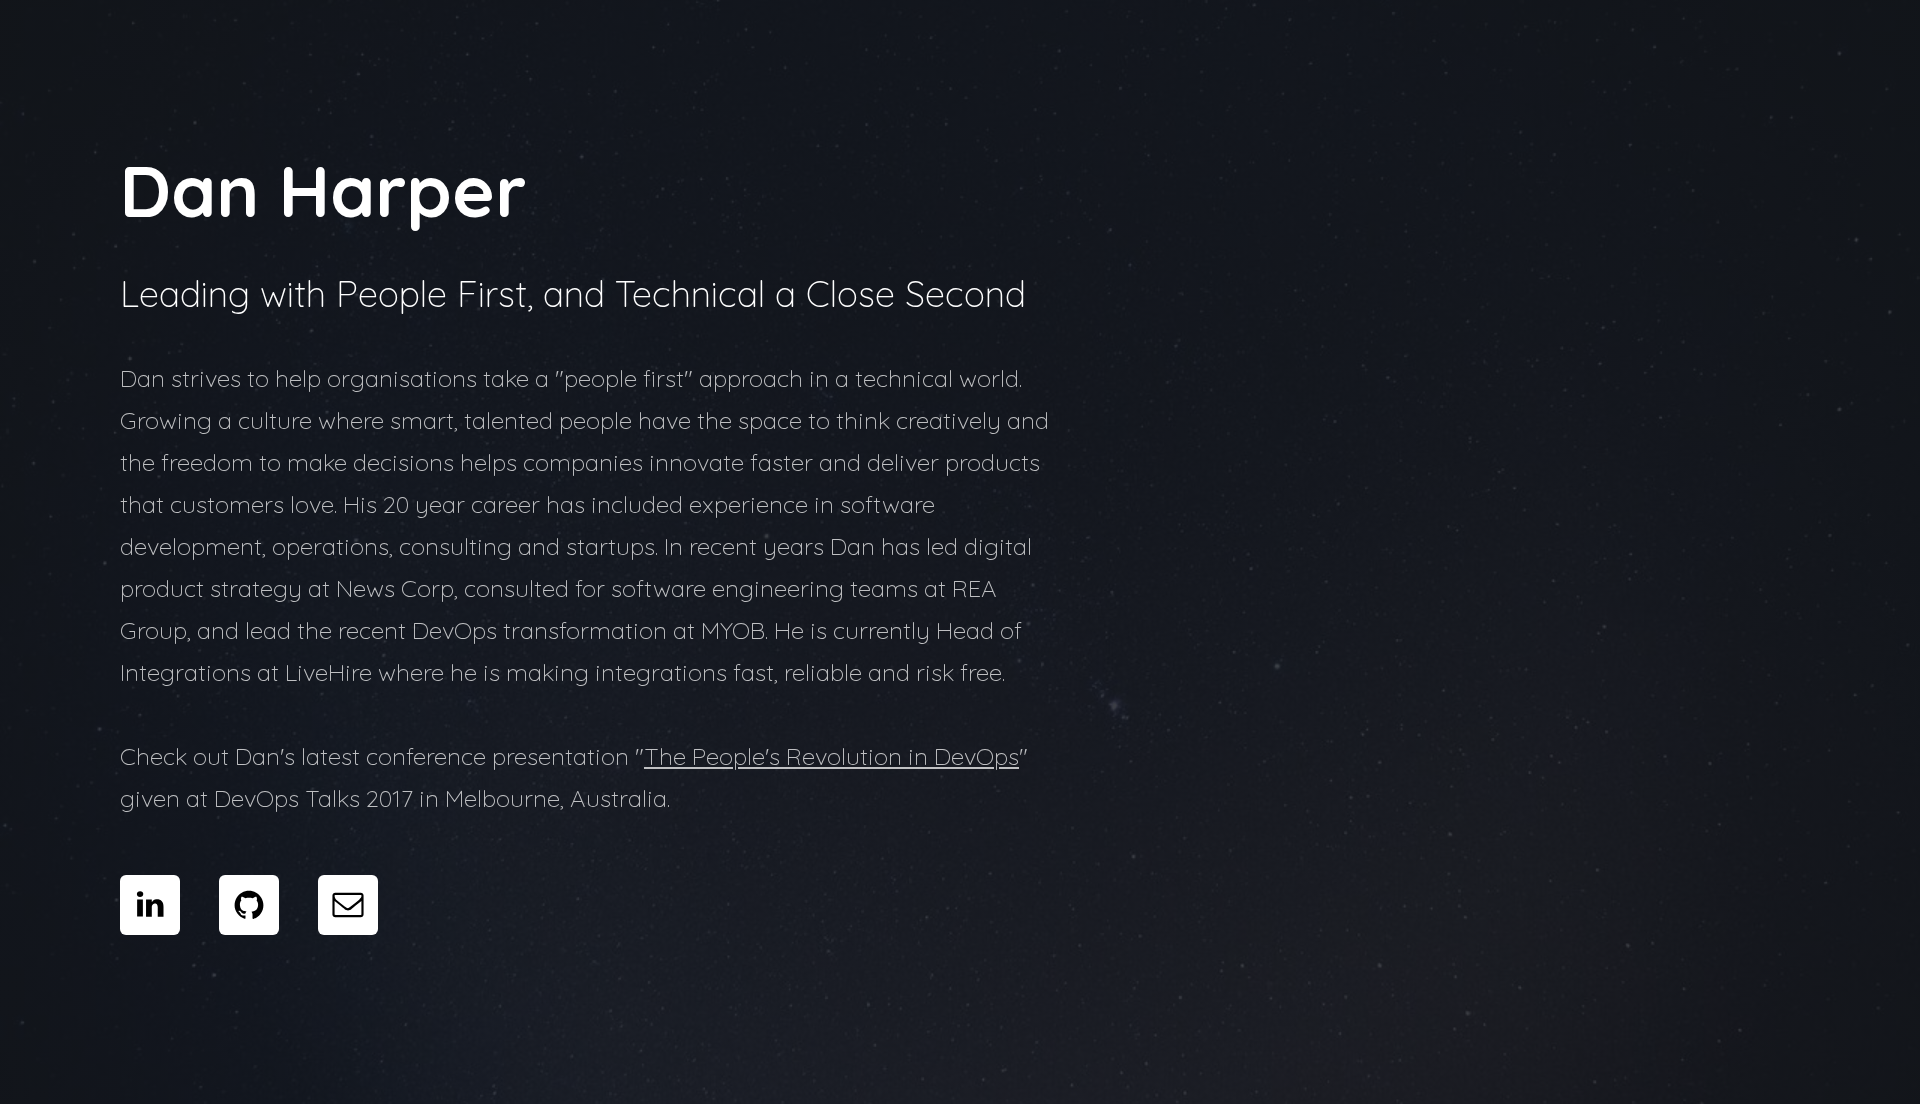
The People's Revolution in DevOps (831, 756)
